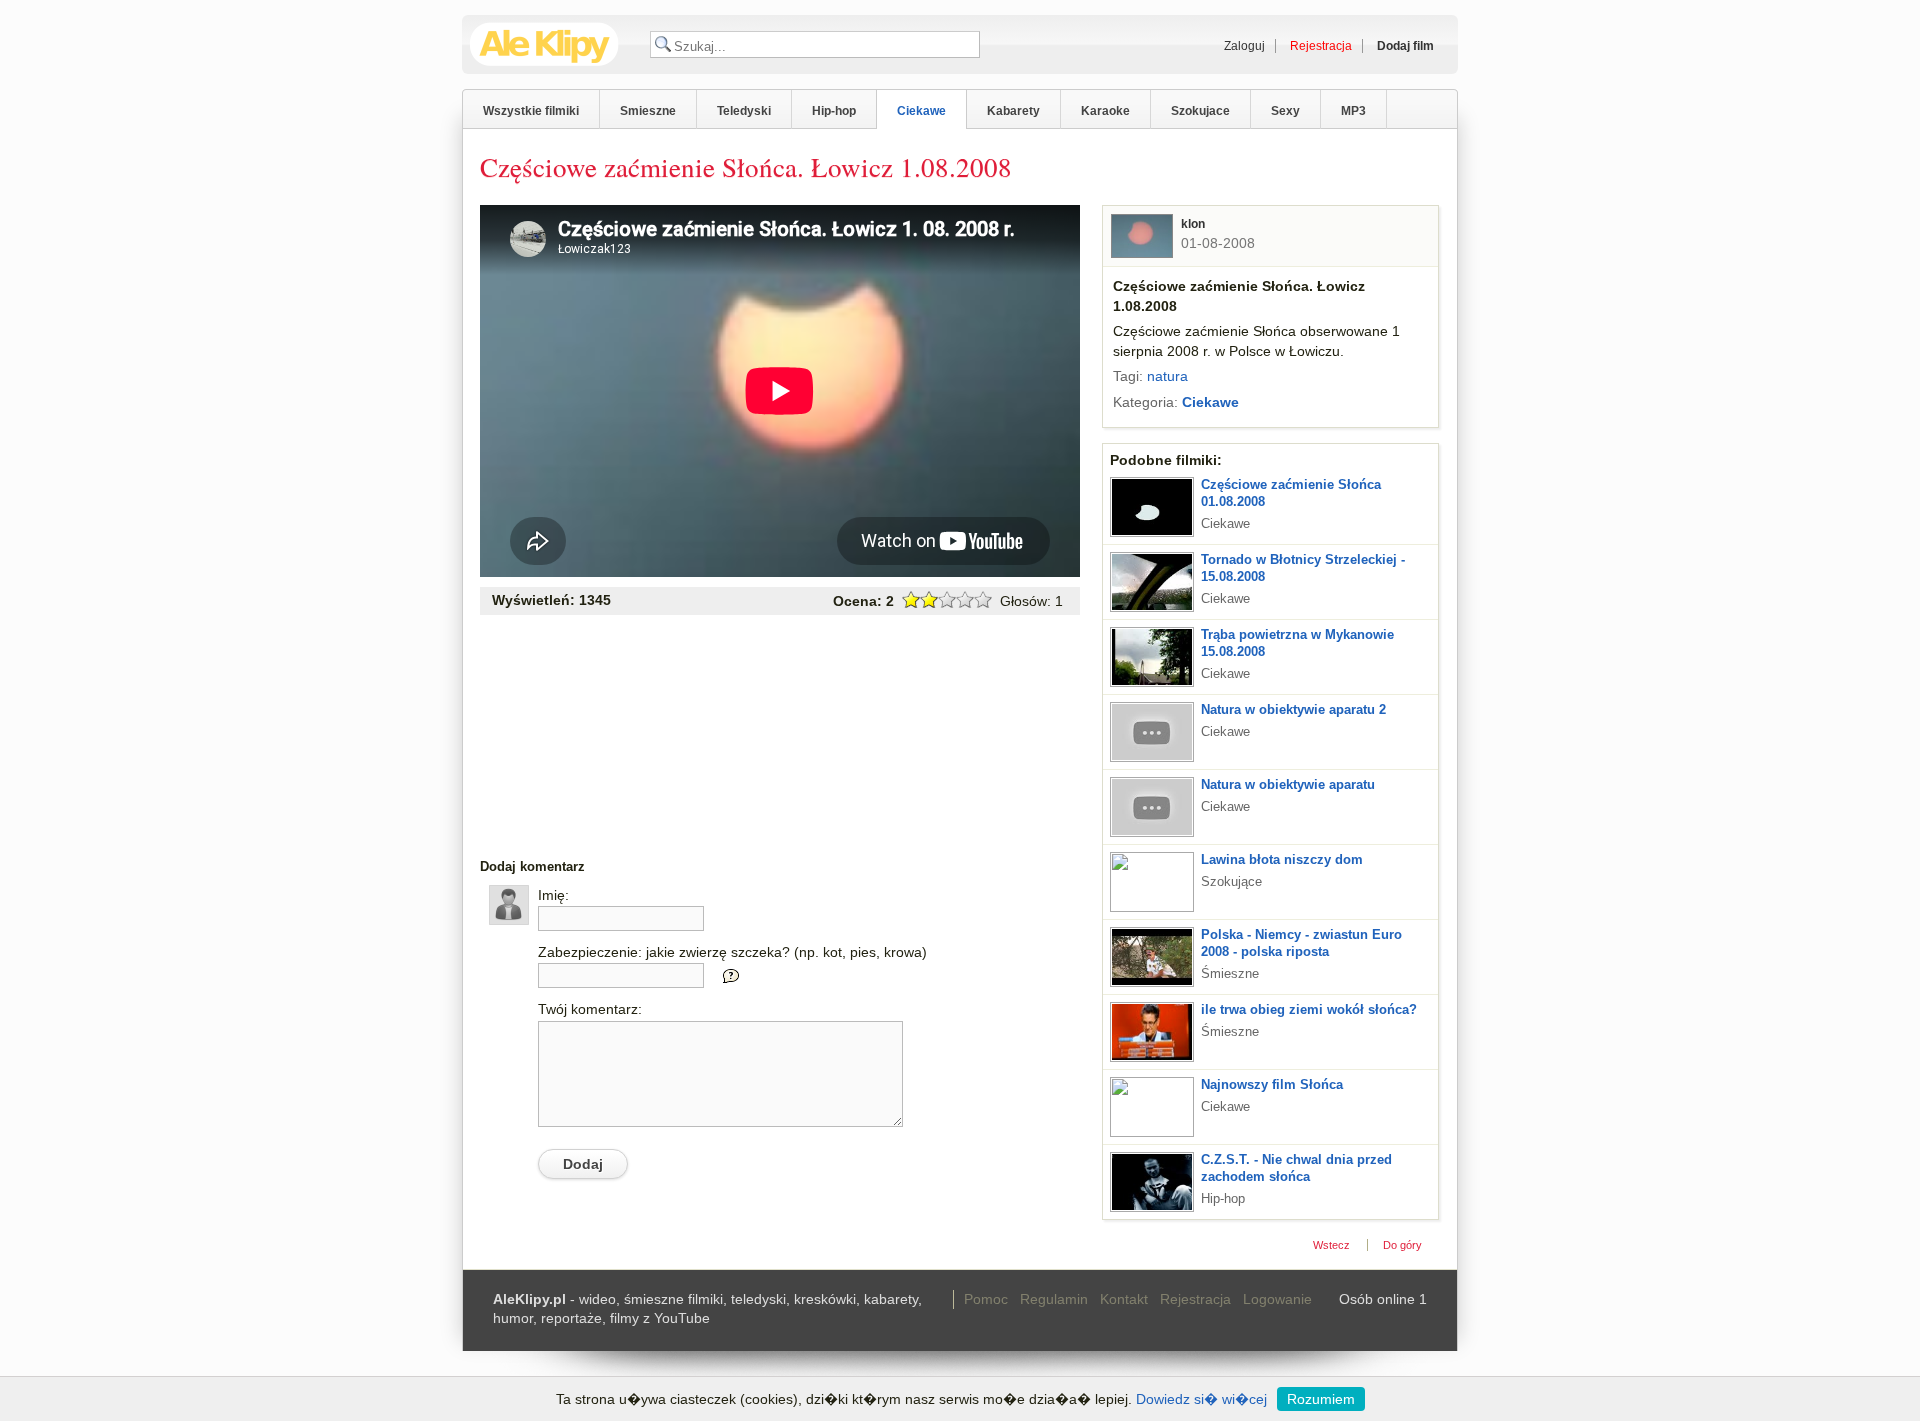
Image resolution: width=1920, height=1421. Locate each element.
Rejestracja (1195, 1299)
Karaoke (1105, 111)
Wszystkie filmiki (531, 111)
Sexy (1285, 111)
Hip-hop (834, 111)
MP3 (1353, 111)
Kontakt (1124, 1299)
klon (1193, 224)
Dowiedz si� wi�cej (1201, 1399)
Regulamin (1054, 1299)
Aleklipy (544, 44)
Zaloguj (1244, 46)
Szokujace (1200, 111)
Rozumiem (1321, 1399)
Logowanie (1277, 1299)
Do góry (1402, 1245)
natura (1167, 376)
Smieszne (648, 111)
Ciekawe (921, 111)
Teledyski (744, 111)
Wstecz (1331, 1245)
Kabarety (1013, 111)
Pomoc (986, 1299)
